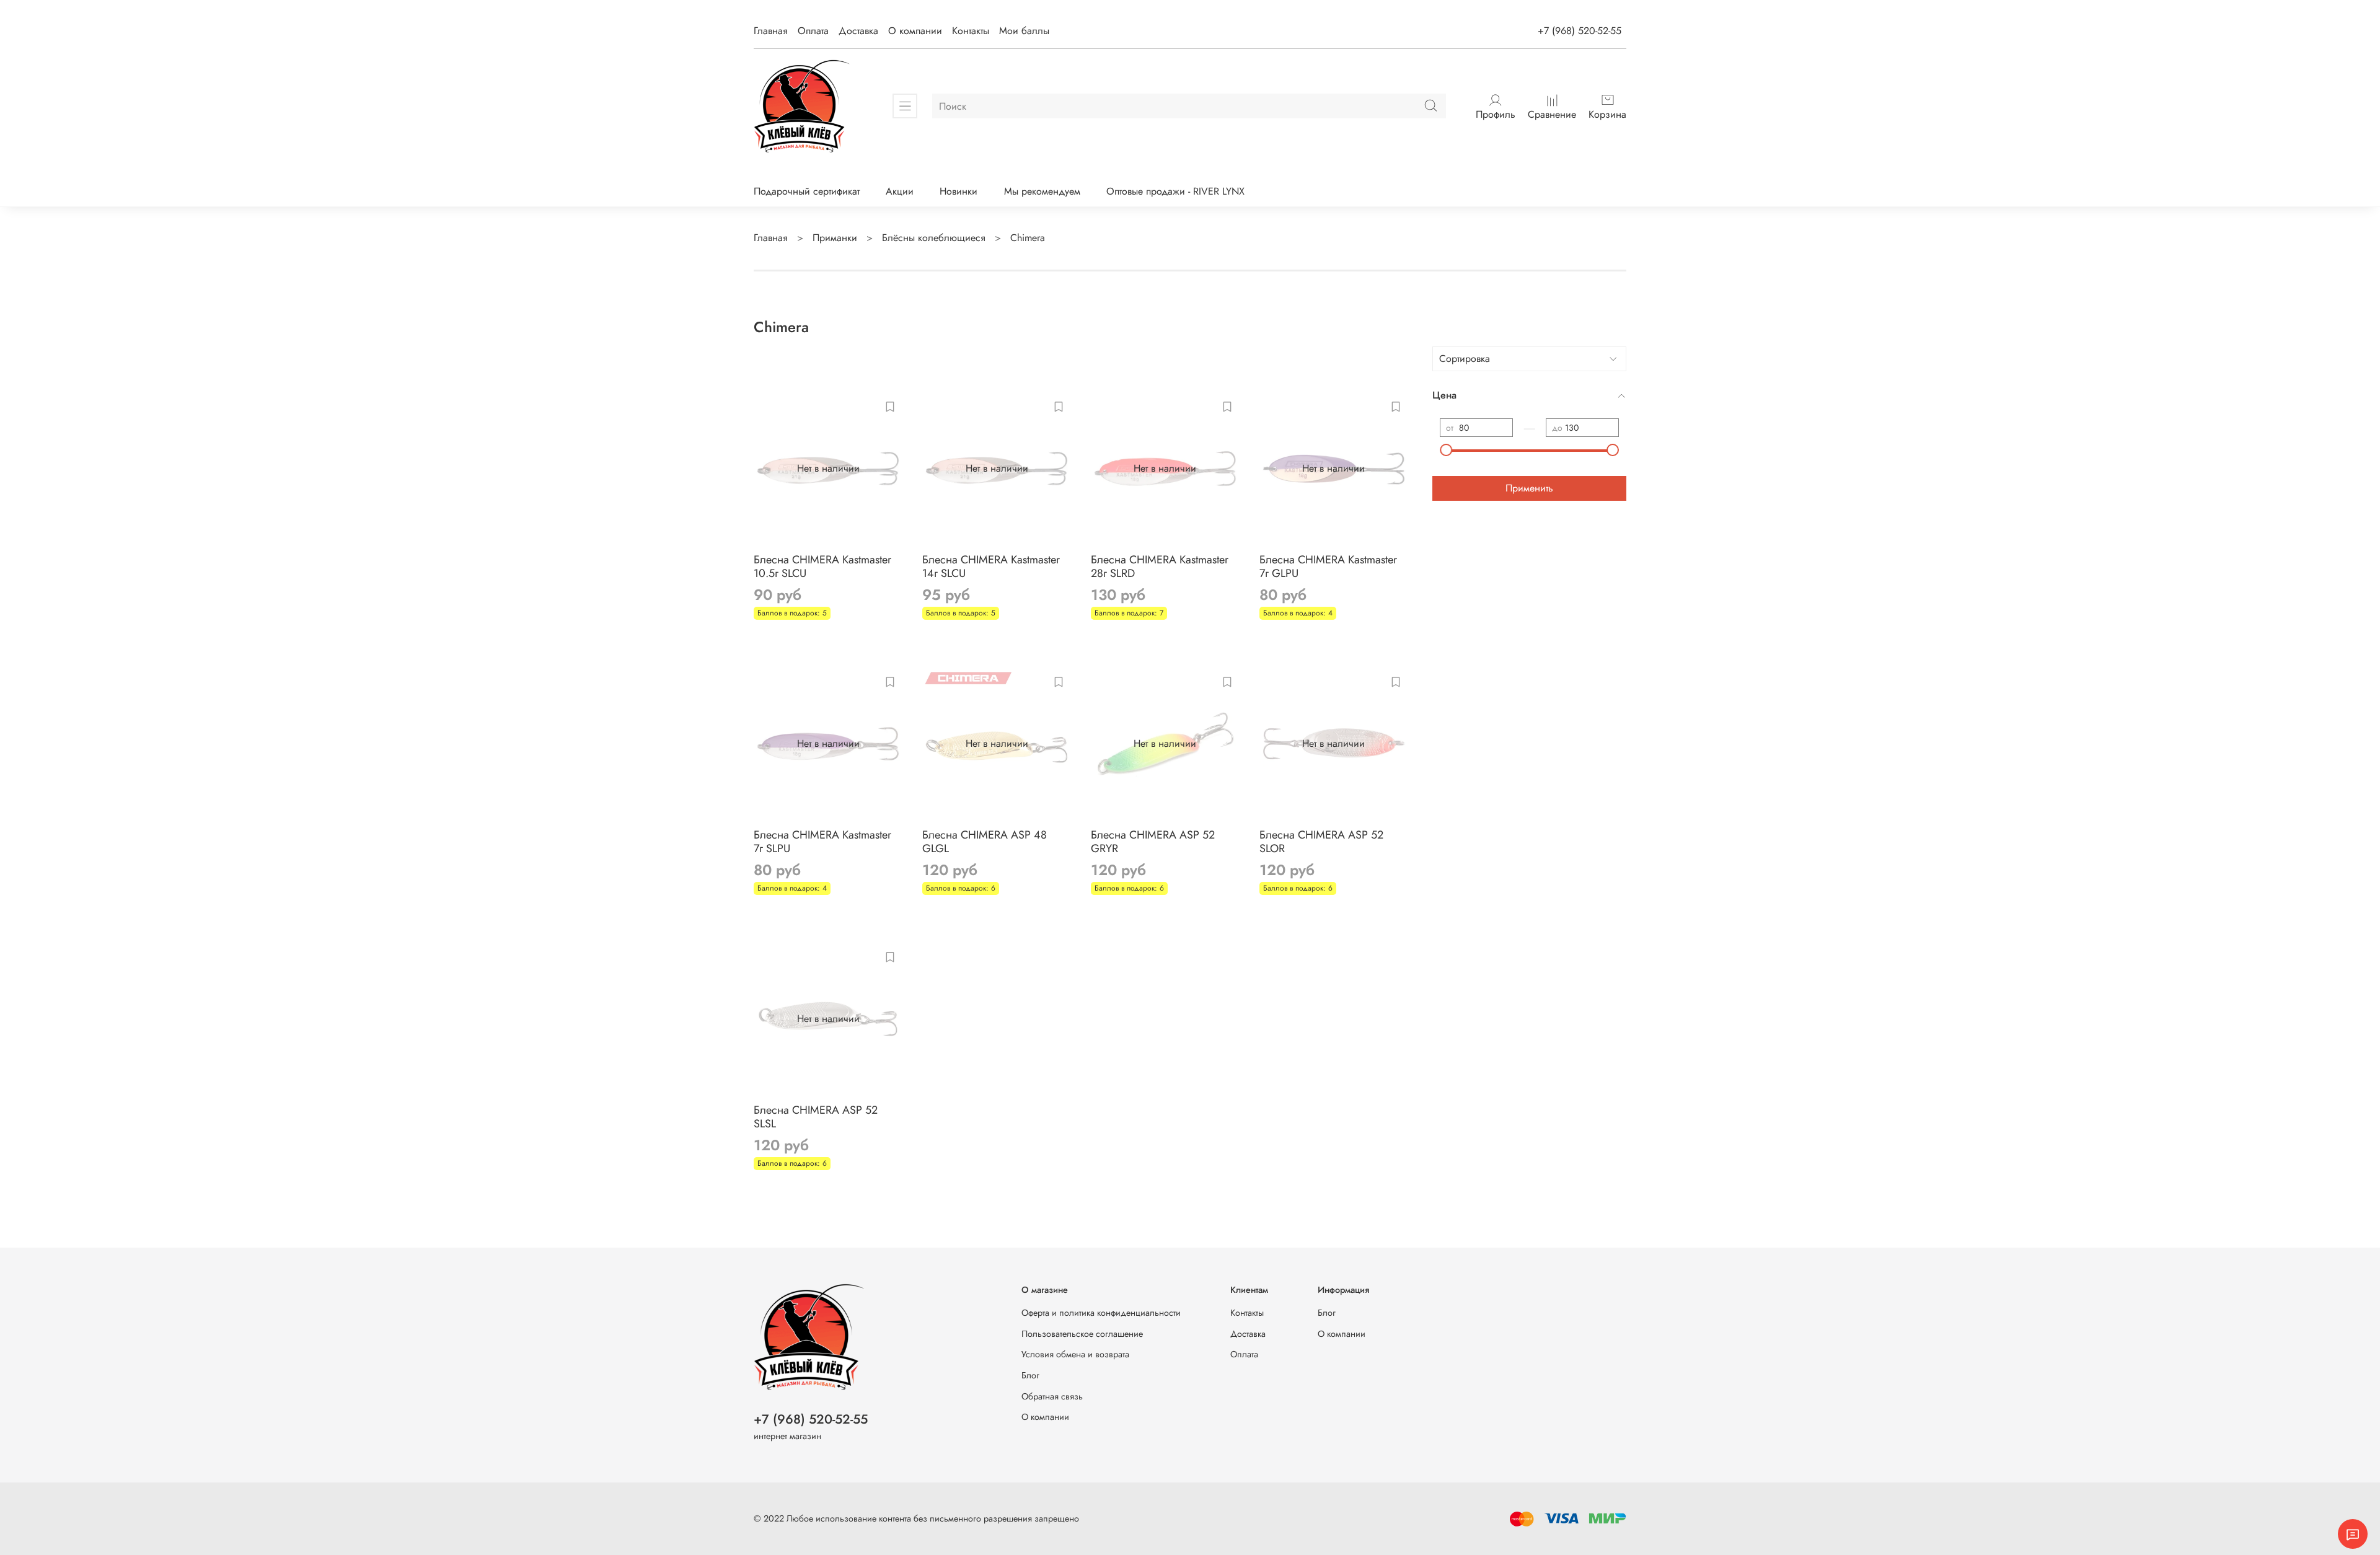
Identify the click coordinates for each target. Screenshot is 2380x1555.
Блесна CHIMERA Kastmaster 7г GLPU (1328, 567)
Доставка (858, 31)
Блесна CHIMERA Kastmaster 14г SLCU (991, 567)
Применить (1529, 488)
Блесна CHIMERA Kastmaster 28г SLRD (1160, 567)
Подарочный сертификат (807, 191)
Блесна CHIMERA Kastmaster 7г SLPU (822, 842)
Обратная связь (1052, 1396)
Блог (1030, 1375)
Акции (900, 191)
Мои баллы (1024, 31)
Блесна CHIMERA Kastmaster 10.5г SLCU (822, 567)
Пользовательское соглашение (1082, 1334)
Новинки (959, 191)
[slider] (1446, 450)
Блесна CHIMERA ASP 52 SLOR (1321, 842)
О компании (915, 31)
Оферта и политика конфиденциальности (1101, 1313)
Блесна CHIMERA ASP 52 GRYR (1153, 842)
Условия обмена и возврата (1075, 1354)
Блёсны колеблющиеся (934, 238)
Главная (771, 31)
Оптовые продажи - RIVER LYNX (1175, 191)
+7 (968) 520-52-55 (1580, 31)
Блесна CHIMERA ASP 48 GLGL (985, 842)
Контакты (971, 31)
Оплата (813, 31)
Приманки (835, 238)
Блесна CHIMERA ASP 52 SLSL (816, 1117)
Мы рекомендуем (1042, 191)
